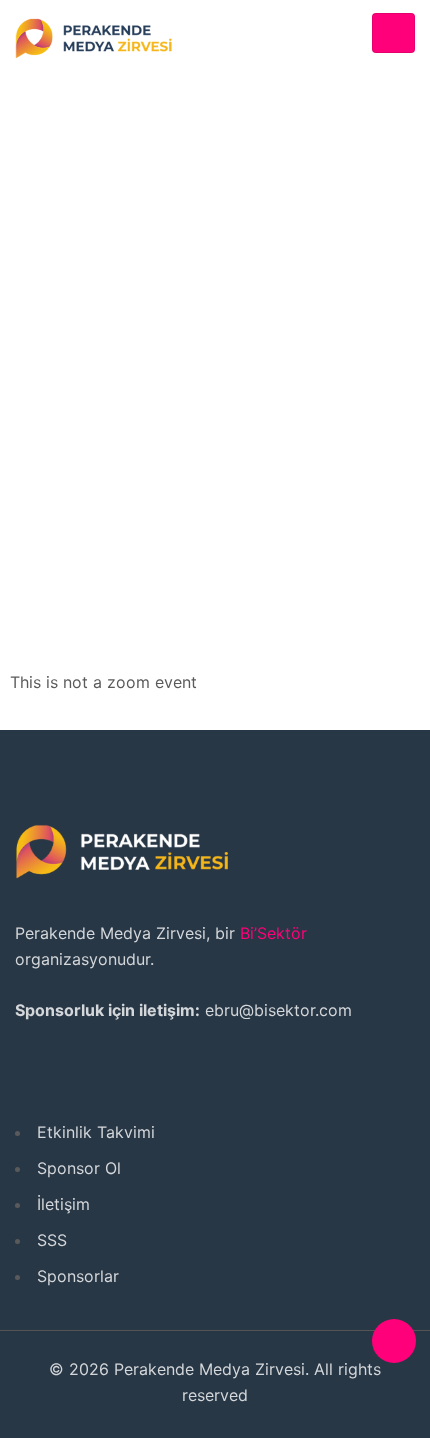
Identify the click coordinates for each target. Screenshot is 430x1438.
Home (144, 341)
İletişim (63, 1204)
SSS (52, 1240)
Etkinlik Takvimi (96, 1132)
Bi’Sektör (273, 933)
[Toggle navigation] (393, 33)
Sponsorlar (78, 1276)
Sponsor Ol (79, 1168)
